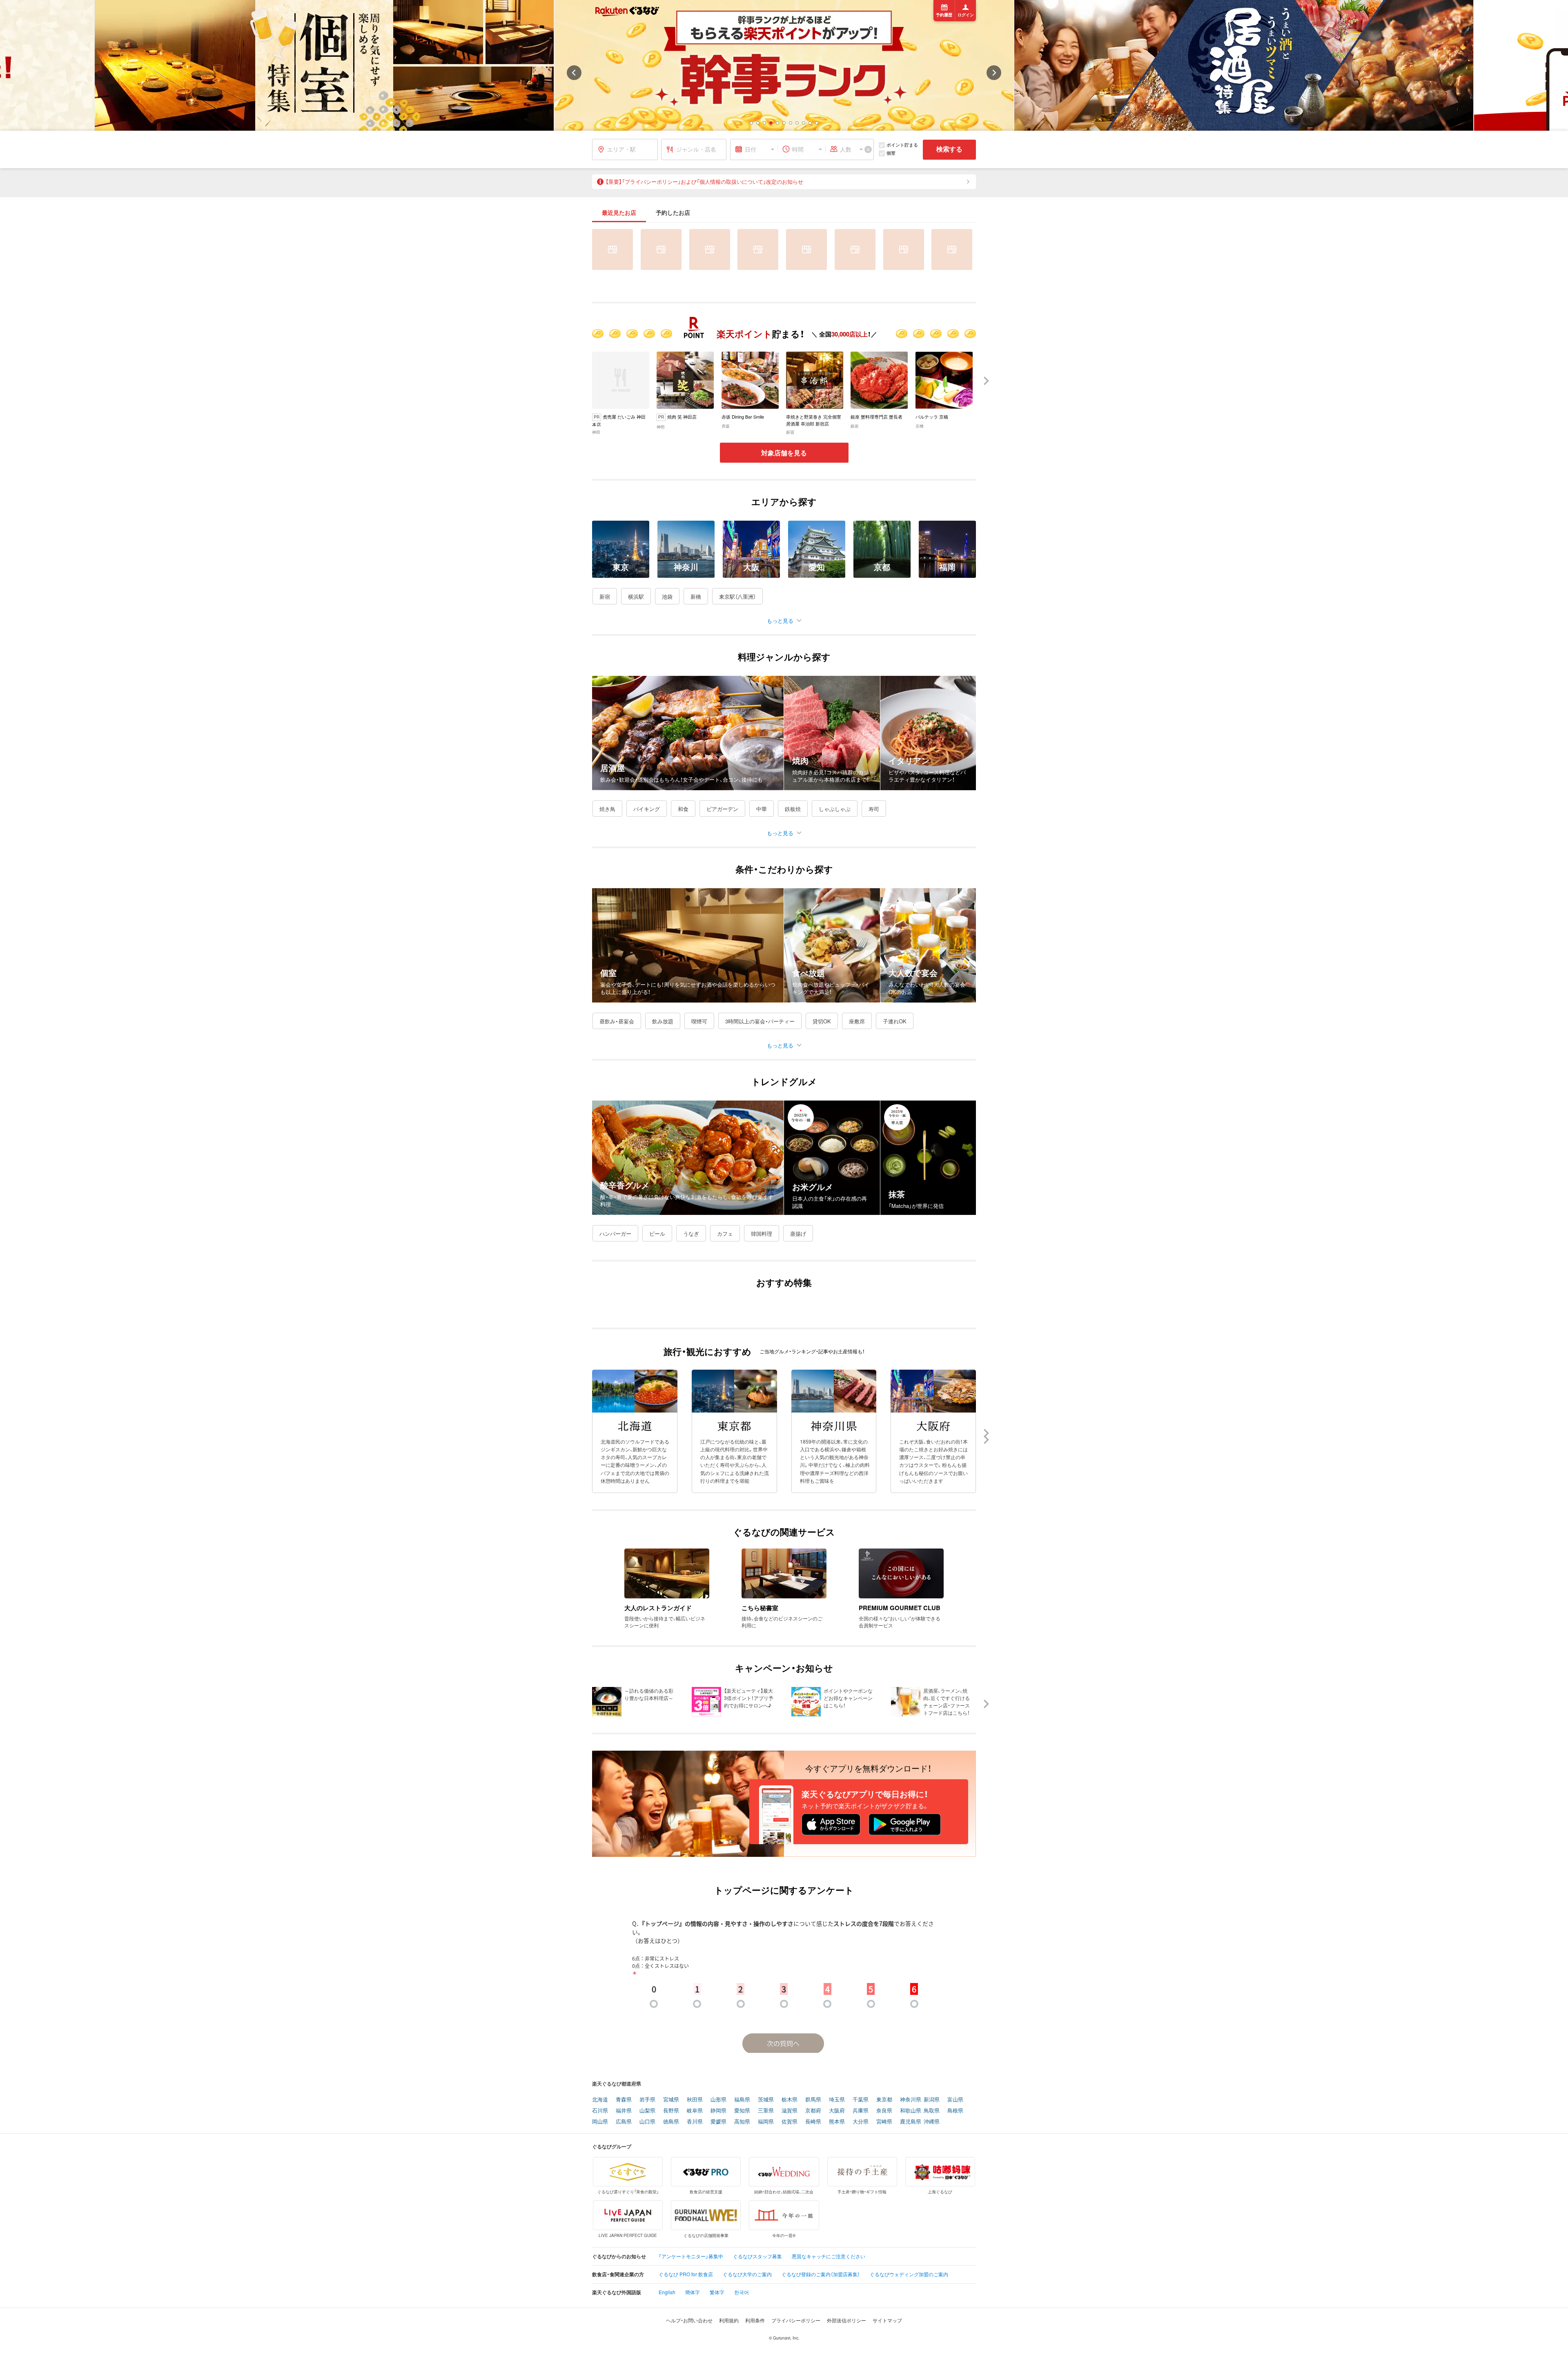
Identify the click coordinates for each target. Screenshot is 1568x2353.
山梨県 (647, 2111)
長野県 (671, 2111)
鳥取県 (932, 2111)
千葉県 (861, 2100)
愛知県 (742, 2111)
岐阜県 (695, 2111)
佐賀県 (790, 2122)
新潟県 (932, 2100)
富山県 (955, 2100)
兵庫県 (861, 2111)
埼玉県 (837, 2100)
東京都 (884, 2100)
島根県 (955, 2111)
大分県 (861, 2122)
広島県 (624, 2122)
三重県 (766, 2111)
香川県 (695, 2122)
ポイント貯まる (902, 145)
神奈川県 (911, 2100)
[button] (751, 123)
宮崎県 (884, 2122)
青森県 (624, 2100)
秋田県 (695, 2100)
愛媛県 (718, 2122)
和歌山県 (911, 2111)
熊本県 (837, 2122)
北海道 (600, 2100)
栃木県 (790, 2100)
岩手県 (647, 2100)
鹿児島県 (911, 2122)
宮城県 (671, 2100)
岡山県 (600, 2122)
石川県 (600, 2111)
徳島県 (671, 2122)
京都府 (813, 2111)
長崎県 (813, 2122)
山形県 (718, 2100)
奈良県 (884, 2111)
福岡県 (766, 2122)
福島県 (742, 2100)
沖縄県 (932, 2122)
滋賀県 (790, 2111)
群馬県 (813, 2100)
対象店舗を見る (784, 453)
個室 (891, 153)
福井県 (624, 2111)
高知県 (742, 2122)
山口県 (647, 2122)
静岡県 (718, 2111)
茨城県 (766, 2100)
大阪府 (837, 2111)
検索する (949, 149)
